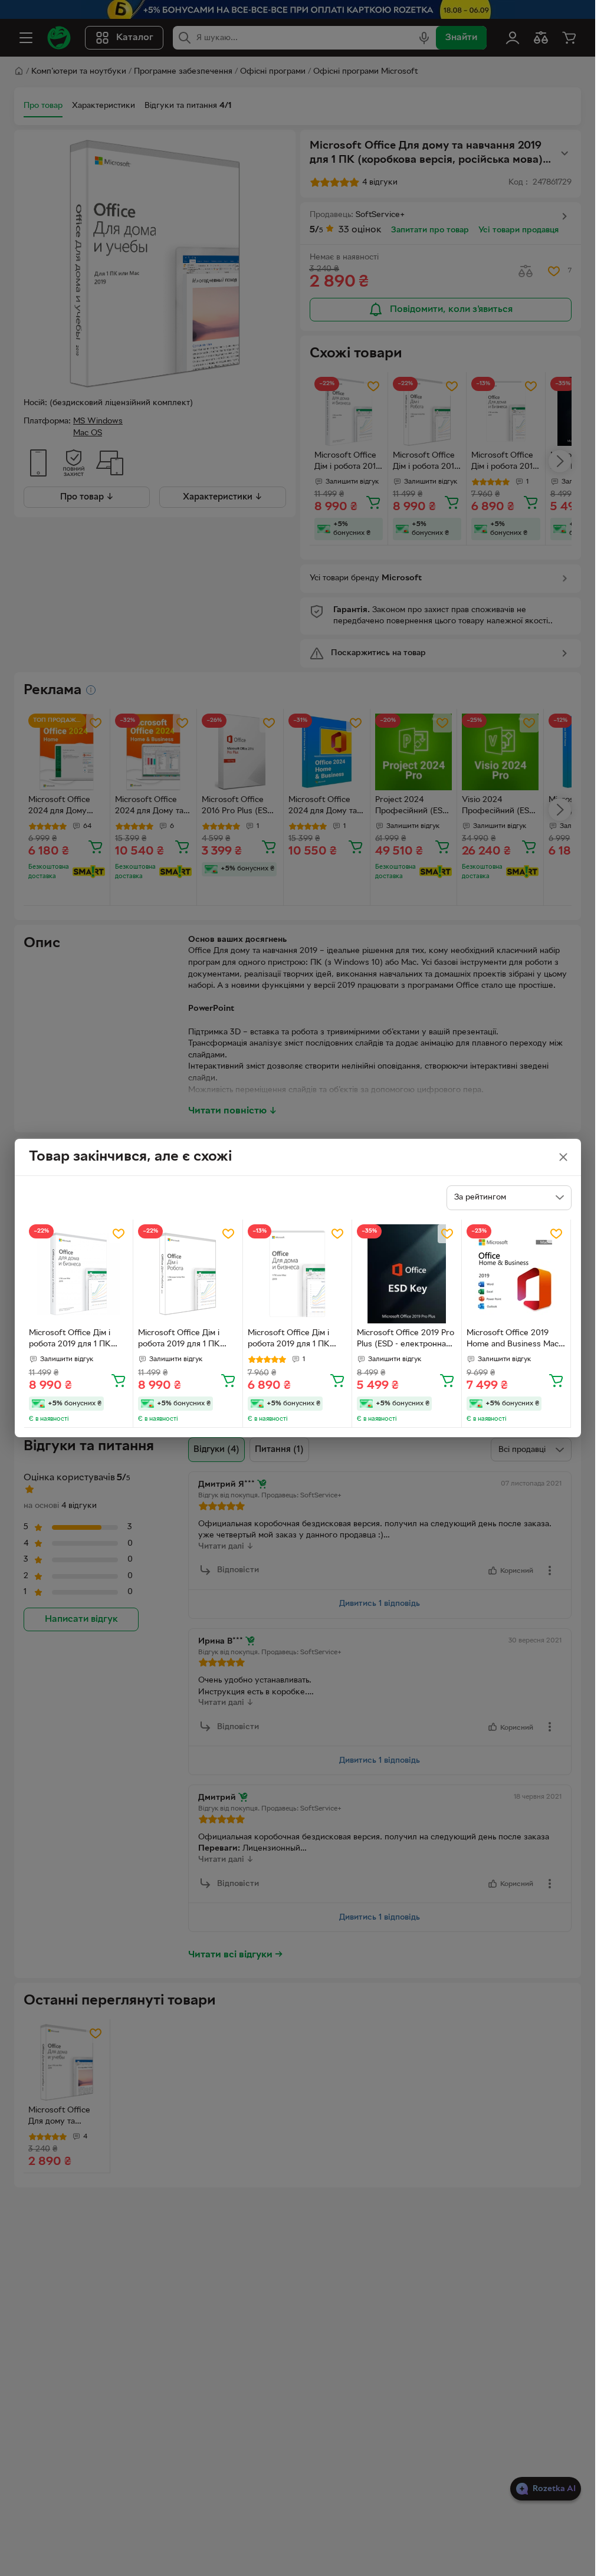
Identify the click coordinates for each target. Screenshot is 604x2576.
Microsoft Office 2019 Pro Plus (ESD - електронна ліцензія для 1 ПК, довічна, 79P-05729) (406, 1340)
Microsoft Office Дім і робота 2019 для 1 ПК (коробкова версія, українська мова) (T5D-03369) (182, 1340)
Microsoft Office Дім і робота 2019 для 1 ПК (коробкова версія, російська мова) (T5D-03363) (71, 1340)
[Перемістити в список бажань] (119, 1234)
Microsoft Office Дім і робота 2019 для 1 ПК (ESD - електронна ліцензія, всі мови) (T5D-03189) (294, 1340)
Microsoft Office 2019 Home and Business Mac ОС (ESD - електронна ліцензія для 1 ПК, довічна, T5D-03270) (513, 1340)
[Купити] (119, 1380)
